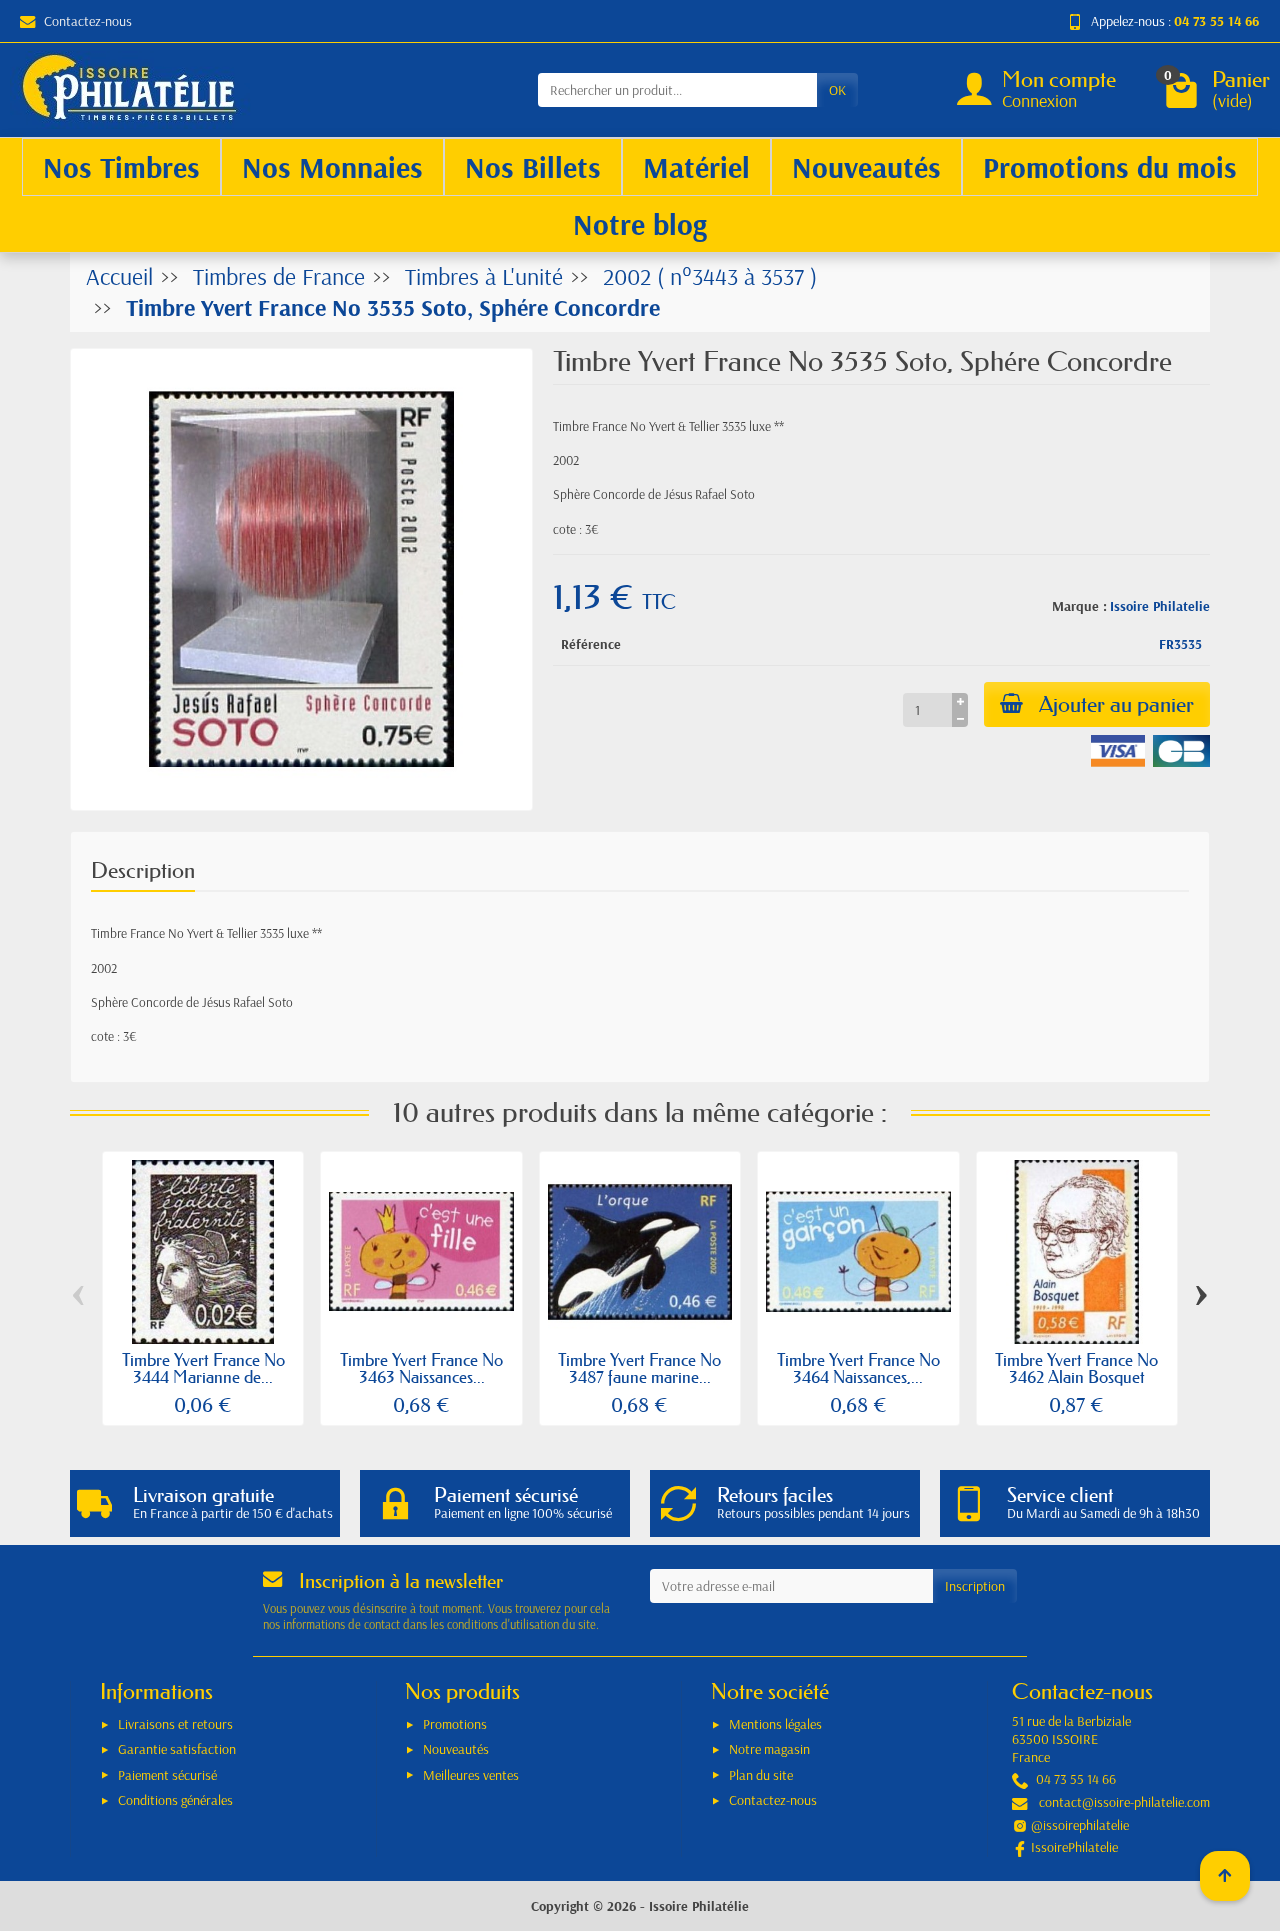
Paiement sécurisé (167, 1775)
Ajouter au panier (1116, 704)
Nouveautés (456, 1749)
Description (143, 870)
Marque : (1079, 606)
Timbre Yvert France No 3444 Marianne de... (203, 1368)
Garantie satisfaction (177, 1749)
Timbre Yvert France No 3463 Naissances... (421, 1368)
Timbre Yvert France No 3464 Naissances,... (858, 1368)
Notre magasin (769, 1749)
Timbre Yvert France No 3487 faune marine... (639, 1368)
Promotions (455, 1724)
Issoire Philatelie (1160, 606)
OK (837, 90)
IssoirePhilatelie (1074, 1847)
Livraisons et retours (175, 1724)
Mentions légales (775, 1724)
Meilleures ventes (471, 1775)
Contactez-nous (88, 21)
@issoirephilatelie (1080, 1825)
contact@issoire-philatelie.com (1124, 1802)
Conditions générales (175, 1800)
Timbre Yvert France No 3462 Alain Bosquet (1076, 1368)
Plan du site (761, 1775)
